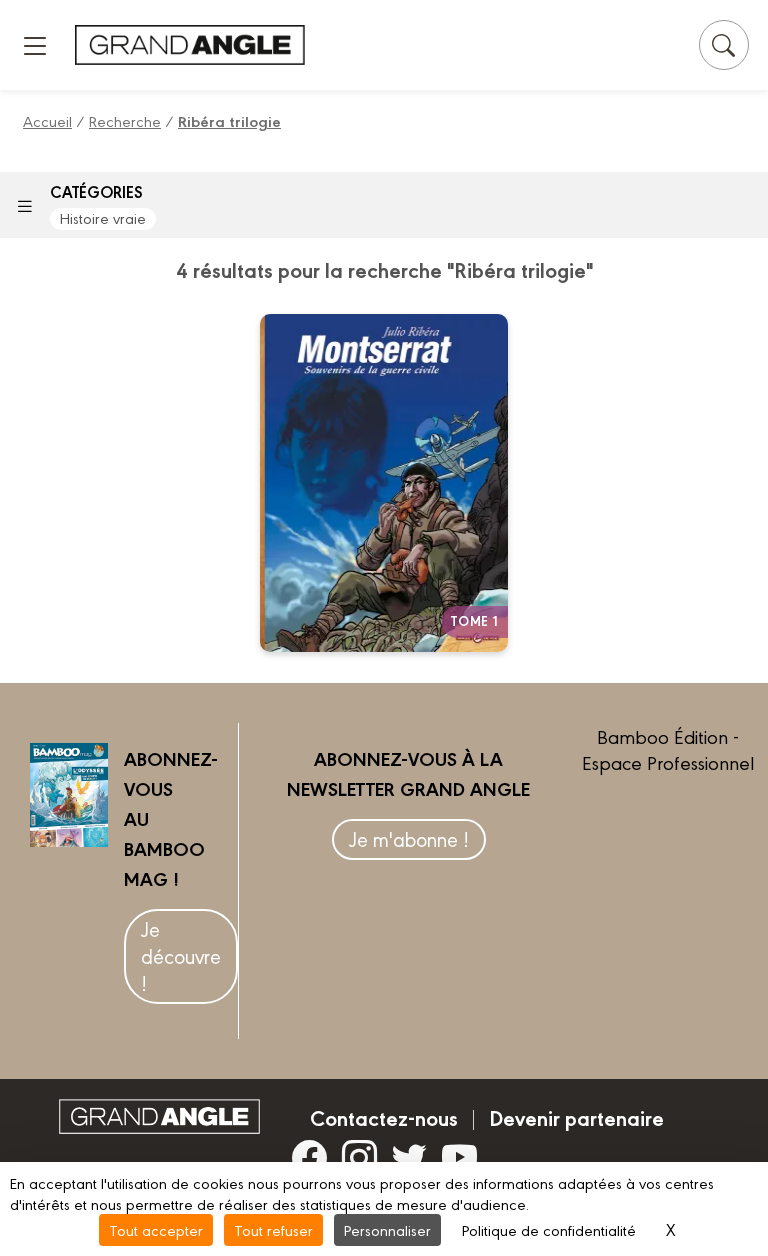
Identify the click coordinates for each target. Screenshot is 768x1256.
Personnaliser (387, 1229)
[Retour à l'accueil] (190, 44)
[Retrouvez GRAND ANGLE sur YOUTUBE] (459, 1157)
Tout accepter (156, 1229)
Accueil (47, 120)
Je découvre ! (181, 955)
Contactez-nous (384, 1117)
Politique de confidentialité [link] (549, 1229)
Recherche (125, 120)
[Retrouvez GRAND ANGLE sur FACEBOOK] (309, 1157)
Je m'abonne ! (409, 838)
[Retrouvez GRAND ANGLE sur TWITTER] (409, 1157)
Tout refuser (273, 1229)
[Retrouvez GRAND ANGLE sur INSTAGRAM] (359, 1157)
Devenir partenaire (576, 1117)
